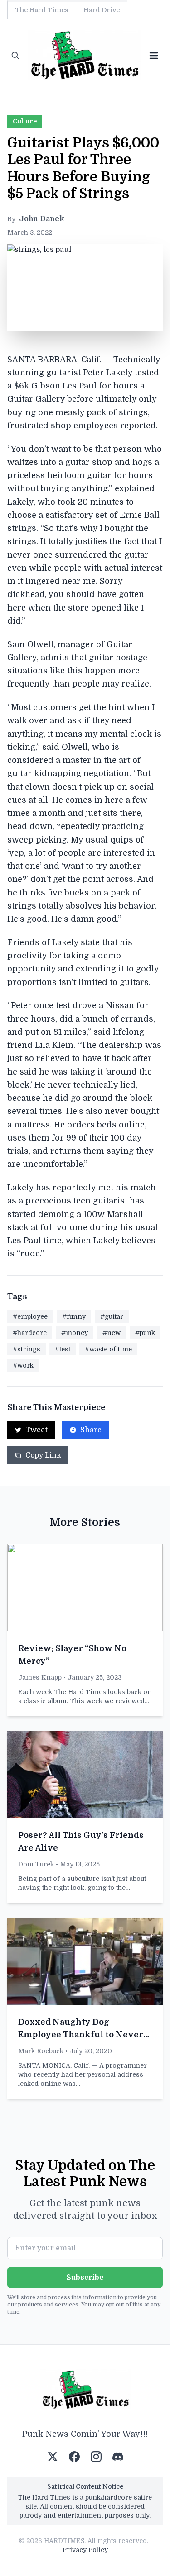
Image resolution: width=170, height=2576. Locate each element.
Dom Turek (36, 1864)
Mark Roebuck (41, 2051)
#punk (145, 1333)
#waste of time (108, 1349)
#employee (30, 1316)
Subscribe (85, 2278)
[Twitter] (53, 2457)
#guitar (112, 1316)
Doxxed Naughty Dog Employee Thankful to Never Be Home (81, 2035)
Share (91, 1430)
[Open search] (15, 56)
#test (63, 1349)
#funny (74, 1316)
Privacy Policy (85, 2550)
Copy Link (43, 1455)
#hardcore (30, 1333)
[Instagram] (96, 2457)
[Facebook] (74, 2457)
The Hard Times (42, 10)
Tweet (36, 1430)
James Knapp (40, 1677)
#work (23, 1365)
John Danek (41, 219)
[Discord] (118, 2457)
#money (75, 1333)
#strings (27, 1349)
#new (112, 1333)
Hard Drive (102, 10)
